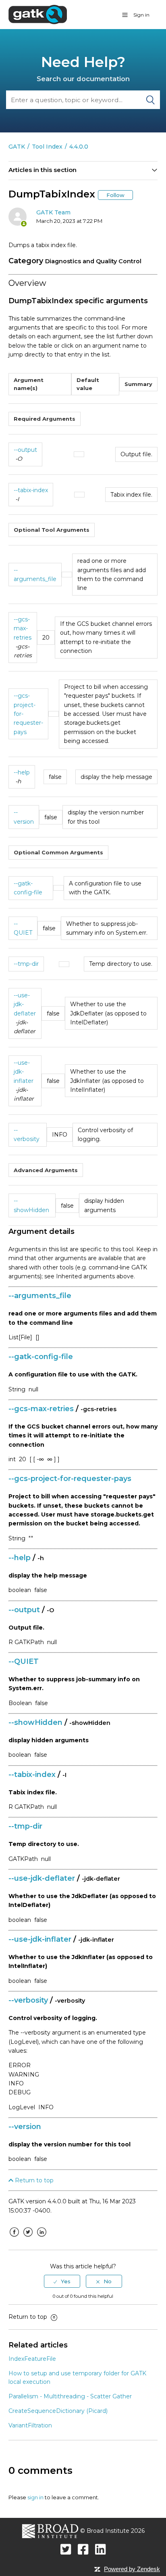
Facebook (15, 2238)
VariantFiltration (30, 2425)
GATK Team (53, 212)
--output (25, 450)
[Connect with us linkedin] (101, 2549)
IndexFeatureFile (32, 2359)
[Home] (38, 14)
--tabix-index (31, 490)
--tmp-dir (26, 964)
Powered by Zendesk (132, 2569)
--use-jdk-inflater (24, 1072)
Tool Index (47, 147)
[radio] (62, 2281)
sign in (35, 2497)
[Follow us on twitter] (66, 2549)
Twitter (28, 2238)
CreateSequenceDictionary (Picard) (58, 2411)
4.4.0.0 (79, 147)
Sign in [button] (141, 15)
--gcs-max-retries (23, 628)
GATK (17, 147)
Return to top (33, 2180)
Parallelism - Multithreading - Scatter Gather (70, 2396)
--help (22, 772)
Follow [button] (115, 195)
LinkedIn (42, 2238)
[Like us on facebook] (83, 2549)
